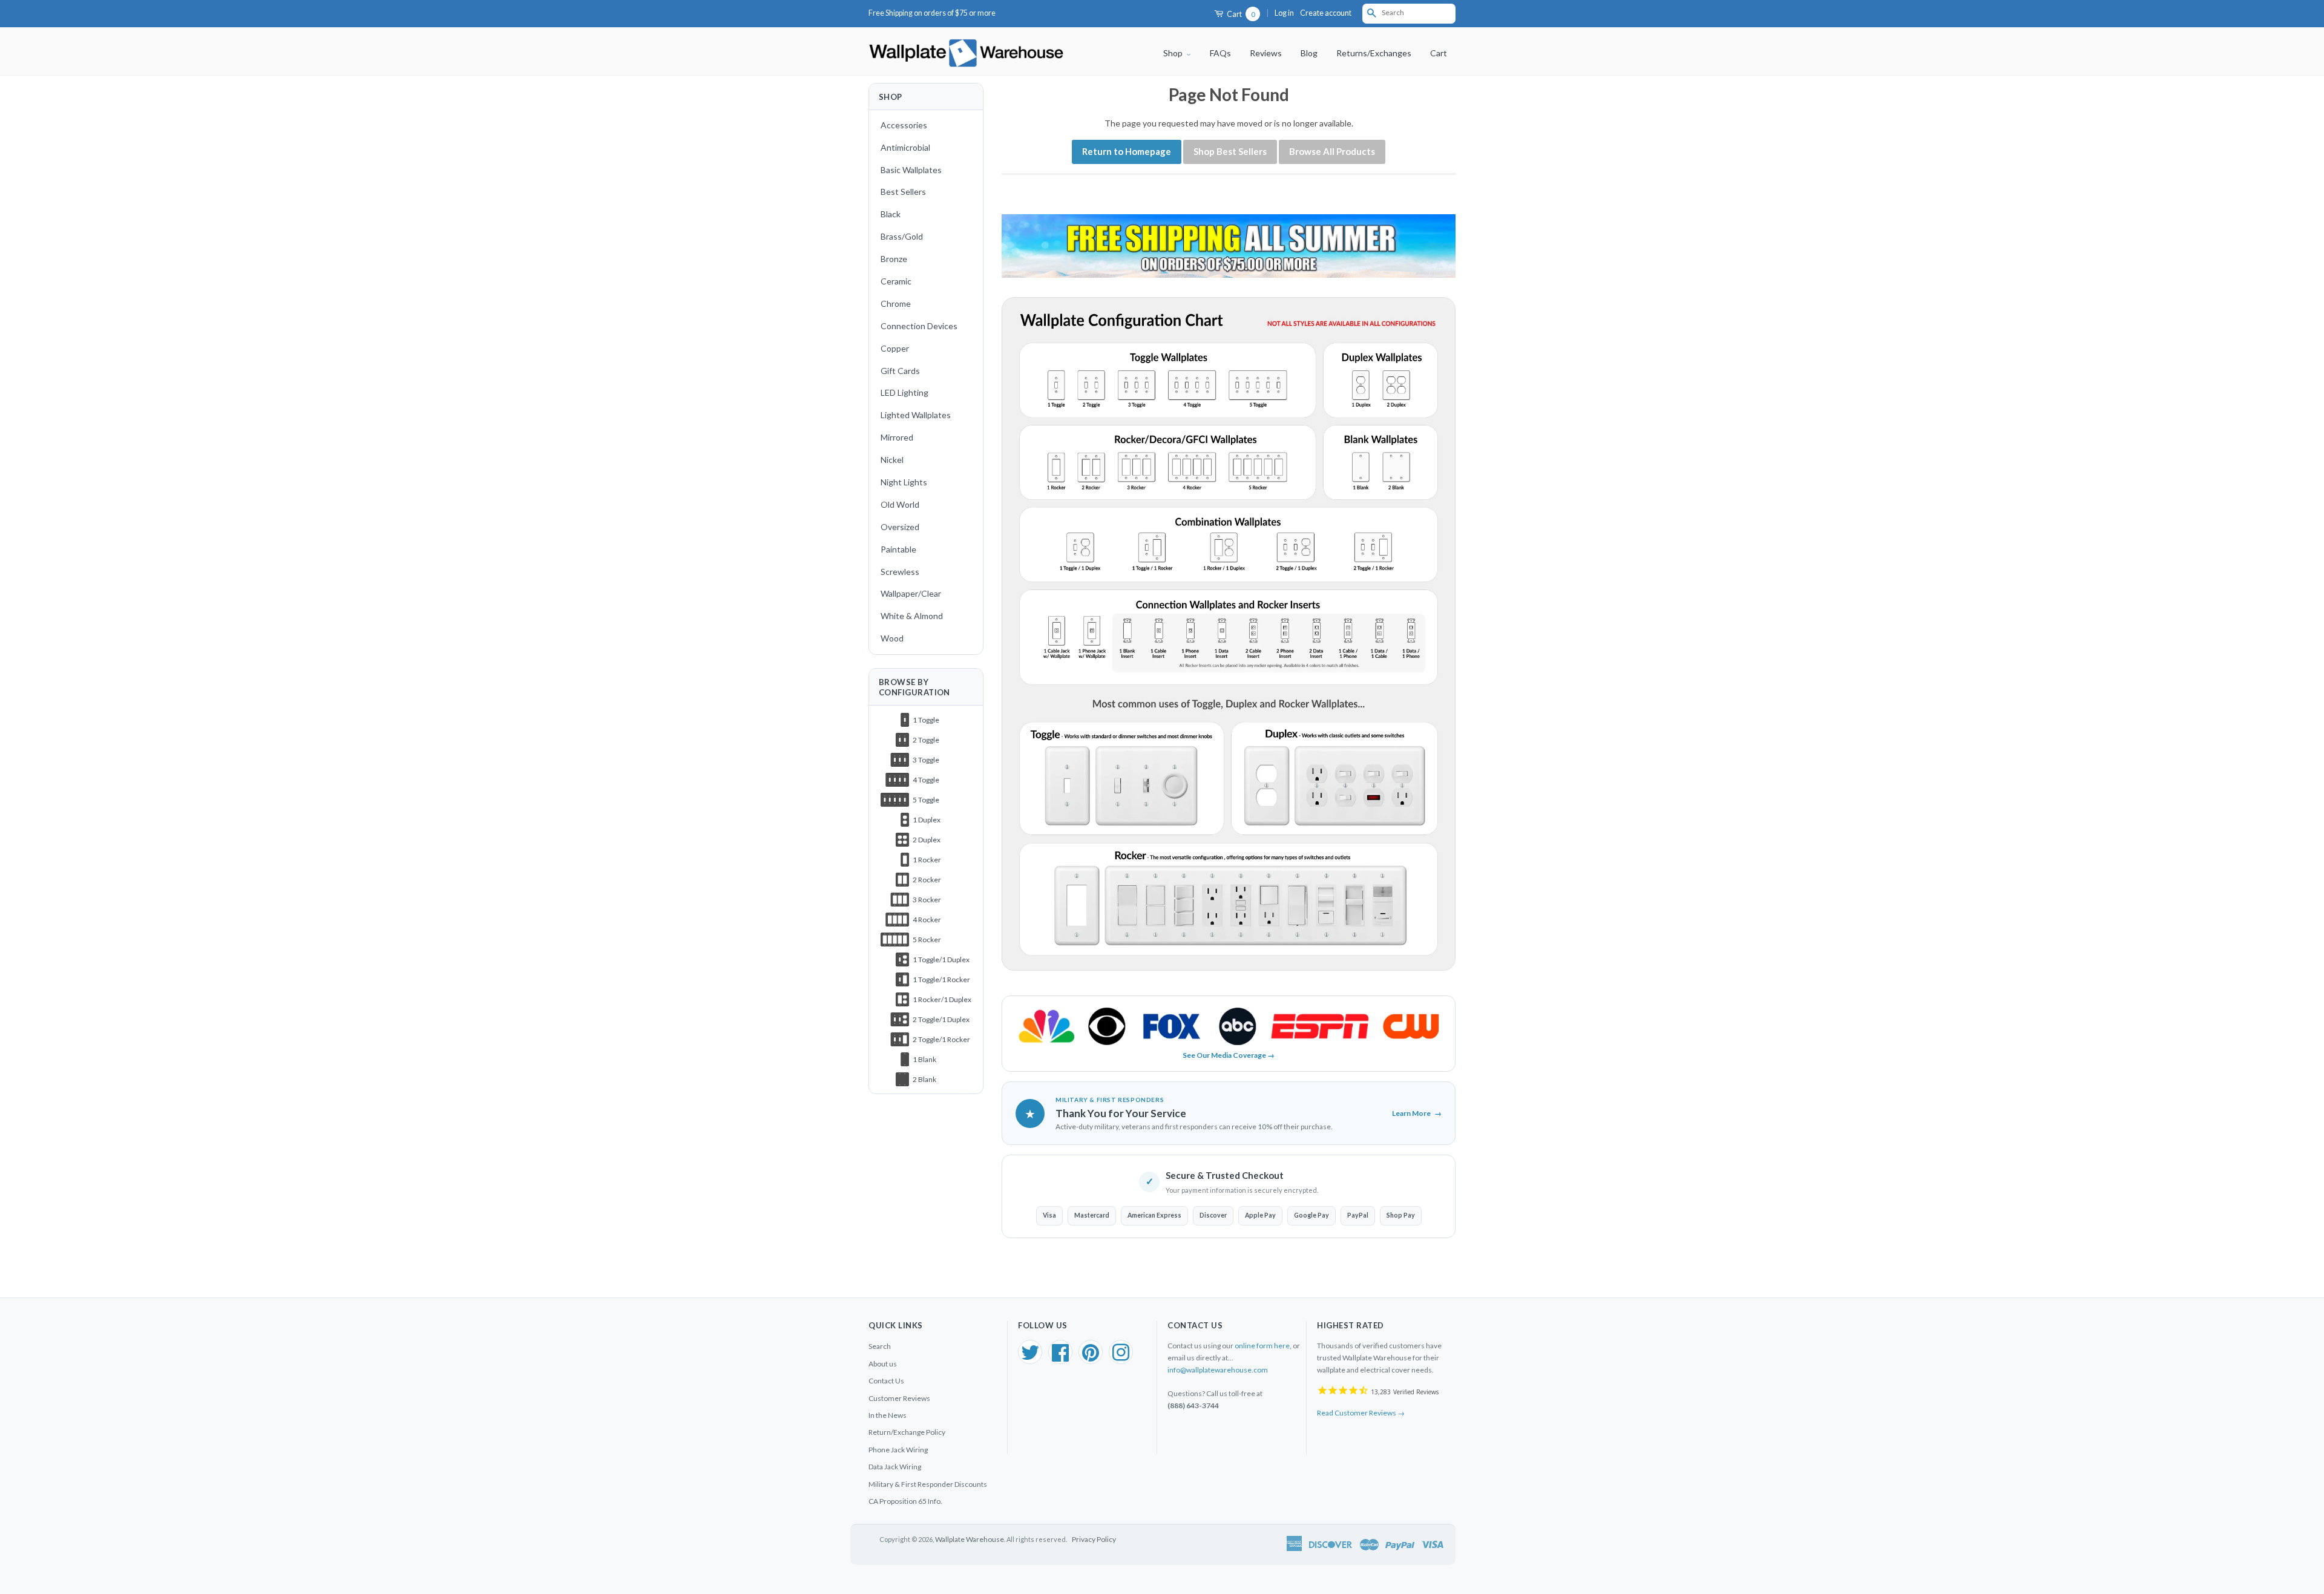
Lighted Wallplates (916, 415)
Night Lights (904, 482)
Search (880, 1346)
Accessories (904, 125)
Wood (892, 638)
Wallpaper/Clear (911, 593)
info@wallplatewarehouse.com (1218, 1370)
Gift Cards (900, 371)
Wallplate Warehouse (970, 1539)
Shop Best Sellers (1230, 151)
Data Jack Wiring (895, 1467)
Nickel (892, 460)
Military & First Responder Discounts (928, 1484)
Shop (1174, 53)
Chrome (896, 303)
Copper (895, 348)
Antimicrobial (905, 147)
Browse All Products (1332, 151)
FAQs (1220, 53)
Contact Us (886, 1381)
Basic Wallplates (911, 170)
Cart (1240, 14)
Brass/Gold (902, 236)
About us (883, 1364)
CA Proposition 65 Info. (905, 1501)
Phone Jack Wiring (898, 1450)
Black (891, 214)
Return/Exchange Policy (907, 1432)
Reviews (1266, 53)
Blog (1309, 53)
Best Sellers (903, 192)
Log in (1284, 13)
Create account (1326, 13)
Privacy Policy (1094, 1539)
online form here (1262, 1346)
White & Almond (912, 616)
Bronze (894, 259)
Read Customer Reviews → (1361, 1413)
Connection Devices (919, 326)
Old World (900, 504)
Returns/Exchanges (1374, 53)
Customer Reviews (899, 1398)
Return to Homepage (1127, 151)
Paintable (898, 549)
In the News (888, 1415)
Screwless (900, 572)
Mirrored (897, 437)
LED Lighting (904, 392)
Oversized (900, 527)
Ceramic (896, 281)
